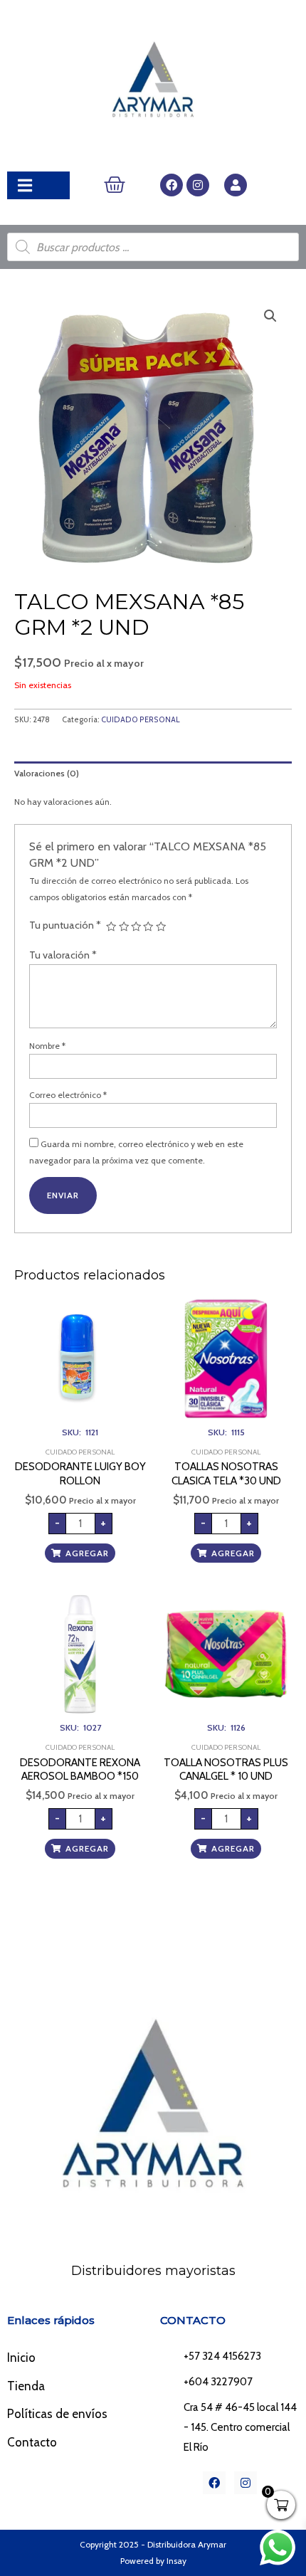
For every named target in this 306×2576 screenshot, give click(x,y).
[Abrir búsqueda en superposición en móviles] (153, 247)
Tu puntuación (65, 925)
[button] (270, 316)
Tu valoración (63, 955)
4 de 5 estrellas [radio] (148, 927)
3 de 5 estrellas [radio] (136, 927)
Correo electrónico (68, 1095)
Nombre (47, 1046)
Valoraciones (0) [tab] (47, 773)
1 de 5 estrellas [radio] (111, 927)
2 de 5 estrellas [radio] (124, 927)
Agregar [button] (87, 1553)
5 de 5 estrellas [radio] (161, 927)
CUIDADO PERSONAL (141, 720)
